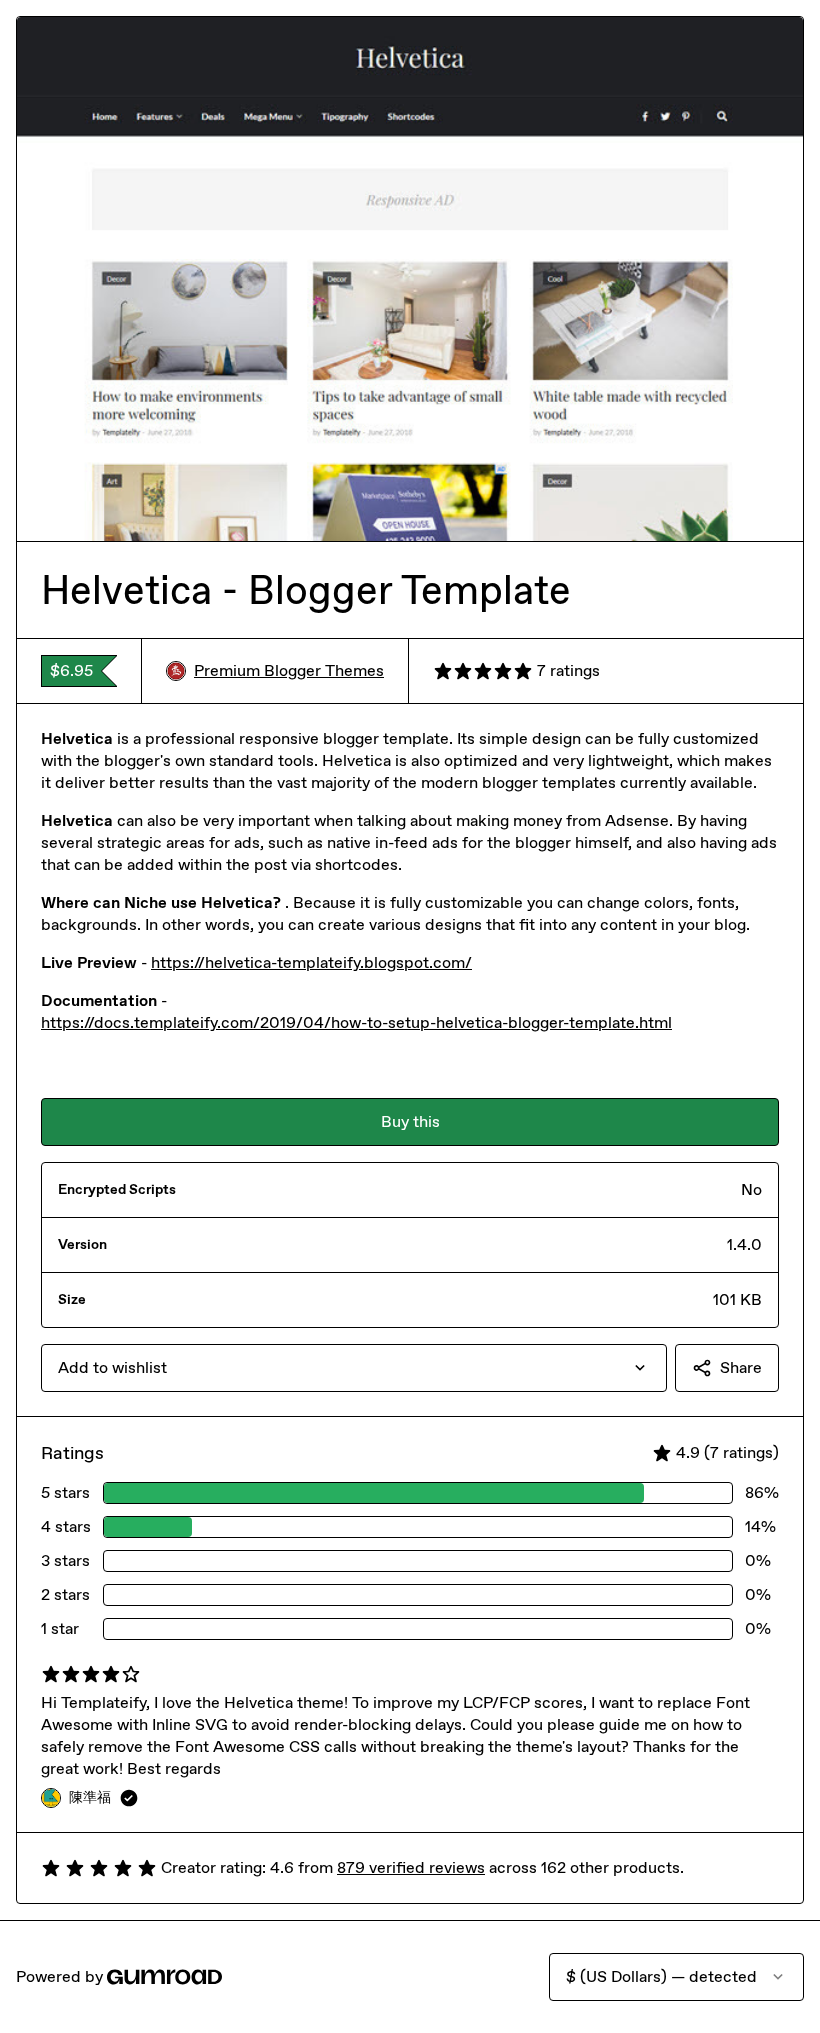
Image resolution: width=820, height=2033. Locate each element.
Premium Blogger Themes (289, 670)
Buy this (410, 1121)
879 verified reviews (411, 1867)
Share (741, 1367)
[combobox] (354, 1368)
